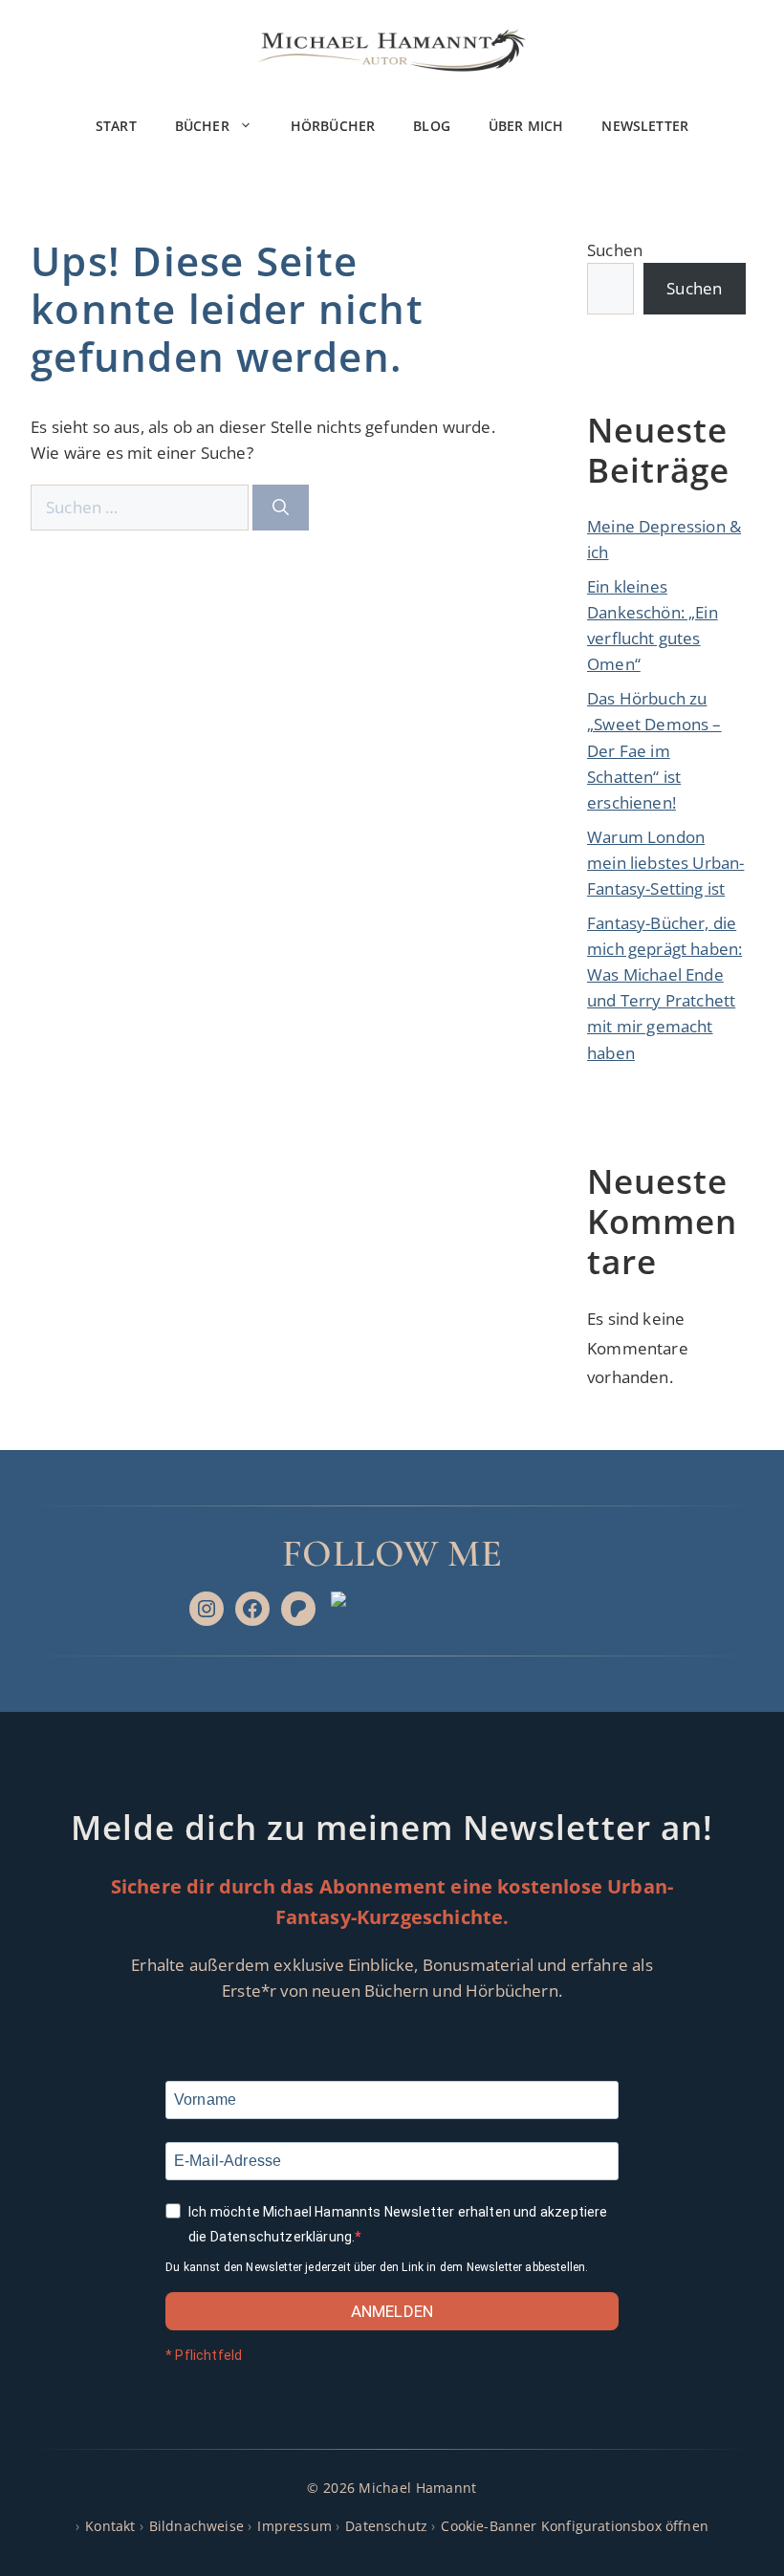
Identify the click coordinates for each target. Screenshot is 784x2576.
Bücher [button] (202, 126)
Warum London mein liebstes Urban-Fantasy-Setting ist (665, 863)
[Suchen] (281, 508)
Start (116, 126)
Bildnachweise (196, 2526)
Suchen (615, 250)
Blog (432, 126)
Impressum (294, 2526)
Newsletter (645, 126)
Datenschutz (386, 2526)
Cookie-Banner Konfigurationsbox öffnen (574, 2526)
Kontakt (110, 2526)
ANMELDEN (392, 2311)
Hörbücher (333, 126)
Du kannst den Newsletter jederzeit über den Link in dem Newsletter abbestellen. (377, 2267)
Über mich (526, 126)
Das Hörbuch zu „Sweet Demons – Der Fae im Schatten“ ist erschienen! (654, 750)
